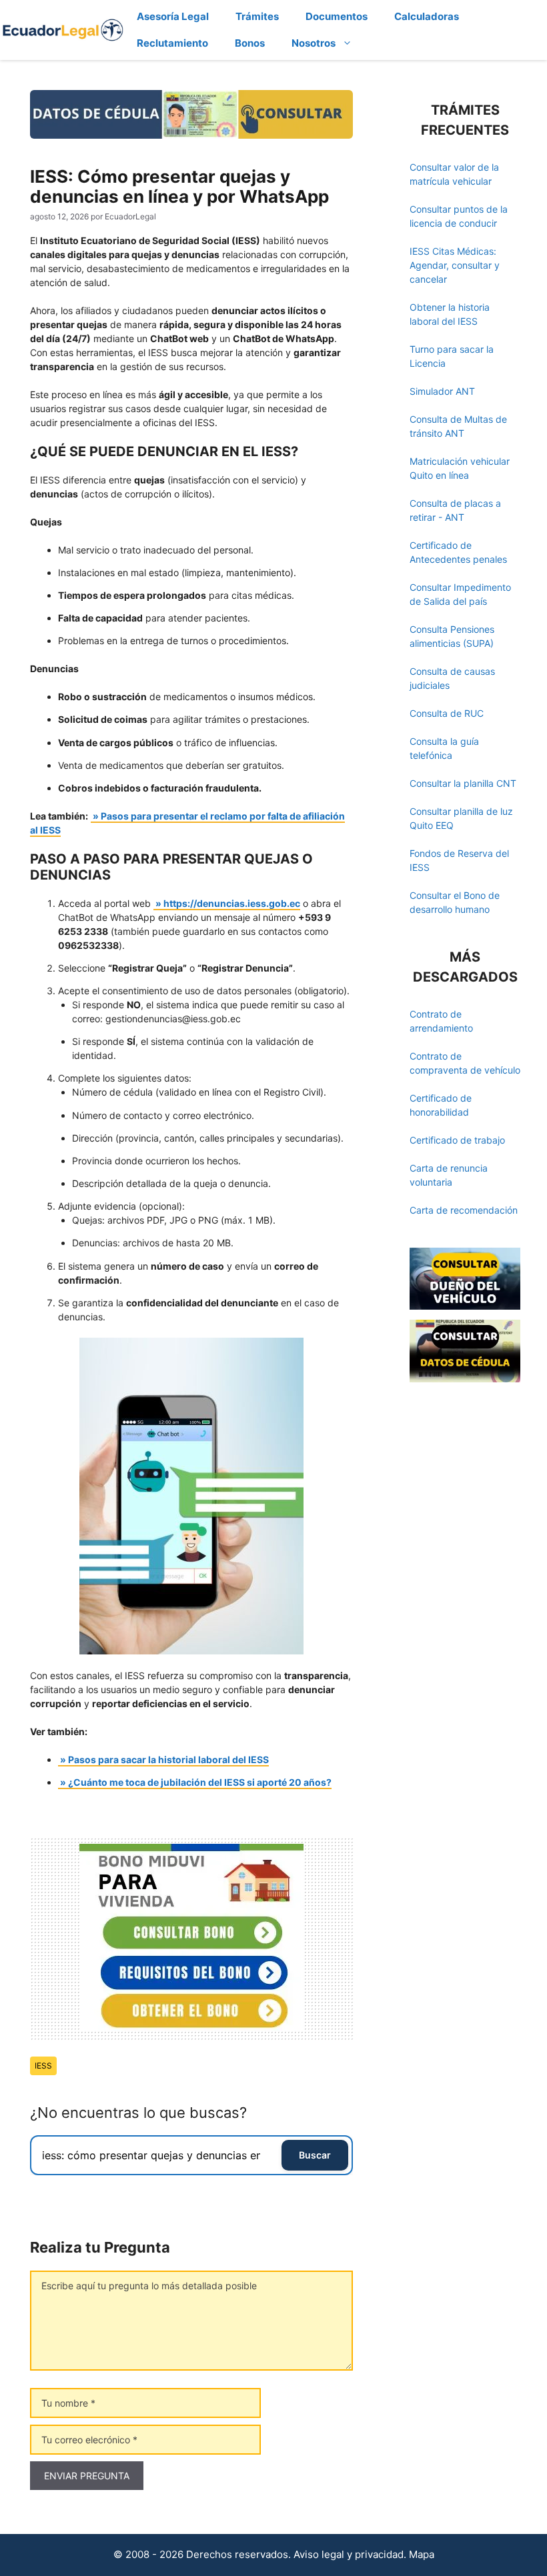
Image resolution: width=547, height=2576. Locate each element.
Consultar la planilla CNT (463, 783)
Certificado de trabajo (457, 1140)
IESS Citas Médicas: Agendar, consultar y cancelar (455, 265)
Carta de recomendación (464, 1210)
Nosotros (314, 43)
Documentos (337, 16)
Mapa (422, 2554)
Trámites (257, 16)
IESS (43, 2066)
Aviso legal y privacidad (349, 2554)
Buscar (315, 2155)
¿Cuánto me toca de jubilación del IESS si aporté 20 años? (200, 1782)
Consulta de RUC (447, 713)
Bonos (250, 43)
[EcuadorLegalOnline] (63, 29)
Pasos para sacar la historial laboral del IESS (168, 1759)
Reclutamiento (172, 43)
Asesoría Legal (173, 16)
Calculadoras (427, 16)
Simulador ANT (442, 391)
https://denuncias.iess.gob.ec (232, 903)
